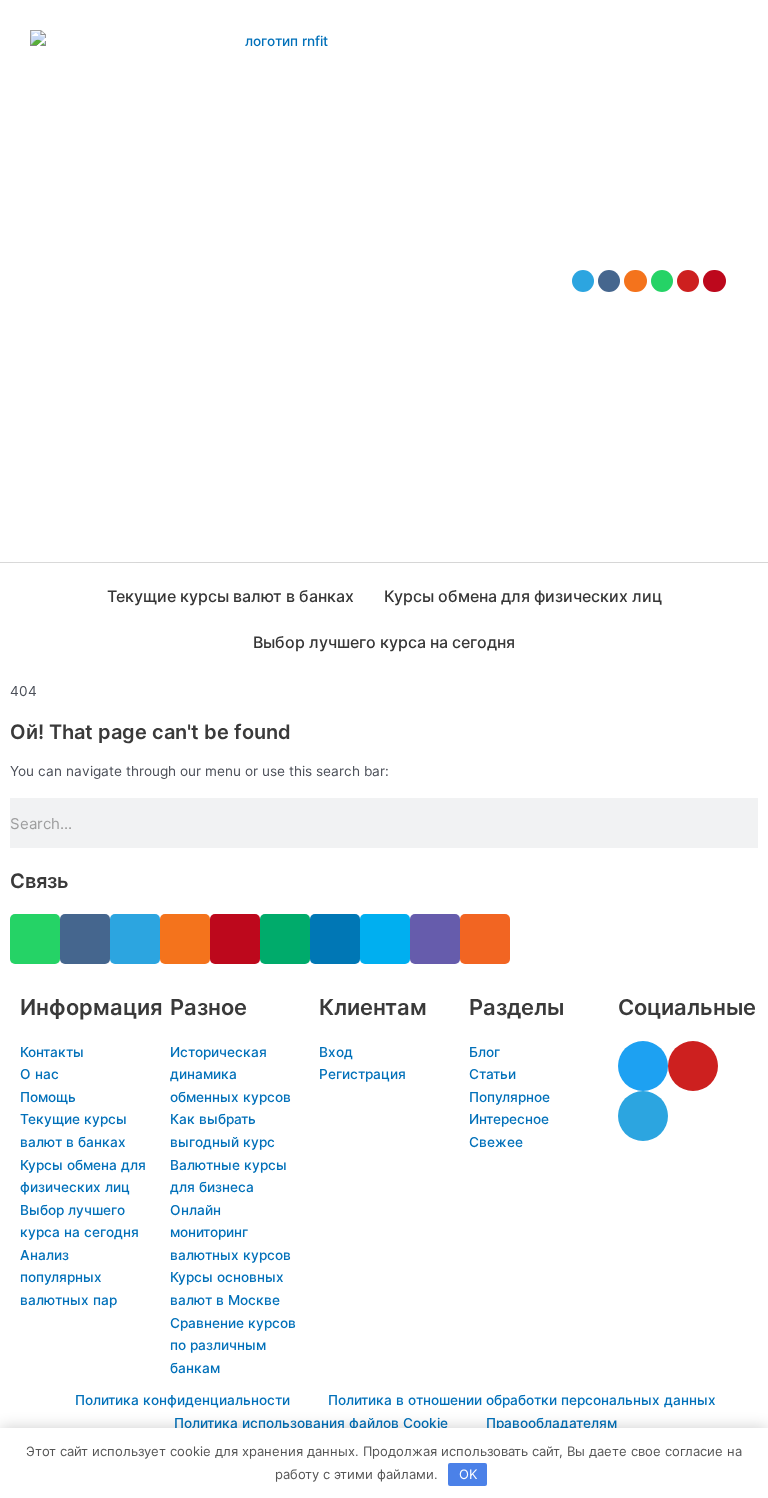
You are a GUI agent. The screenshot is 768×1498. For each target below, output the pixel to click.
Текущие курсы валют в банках (230, 596)
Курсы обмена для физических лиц (523, 596)
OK (468, 1474)
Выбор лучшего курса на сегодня (384, 642)
